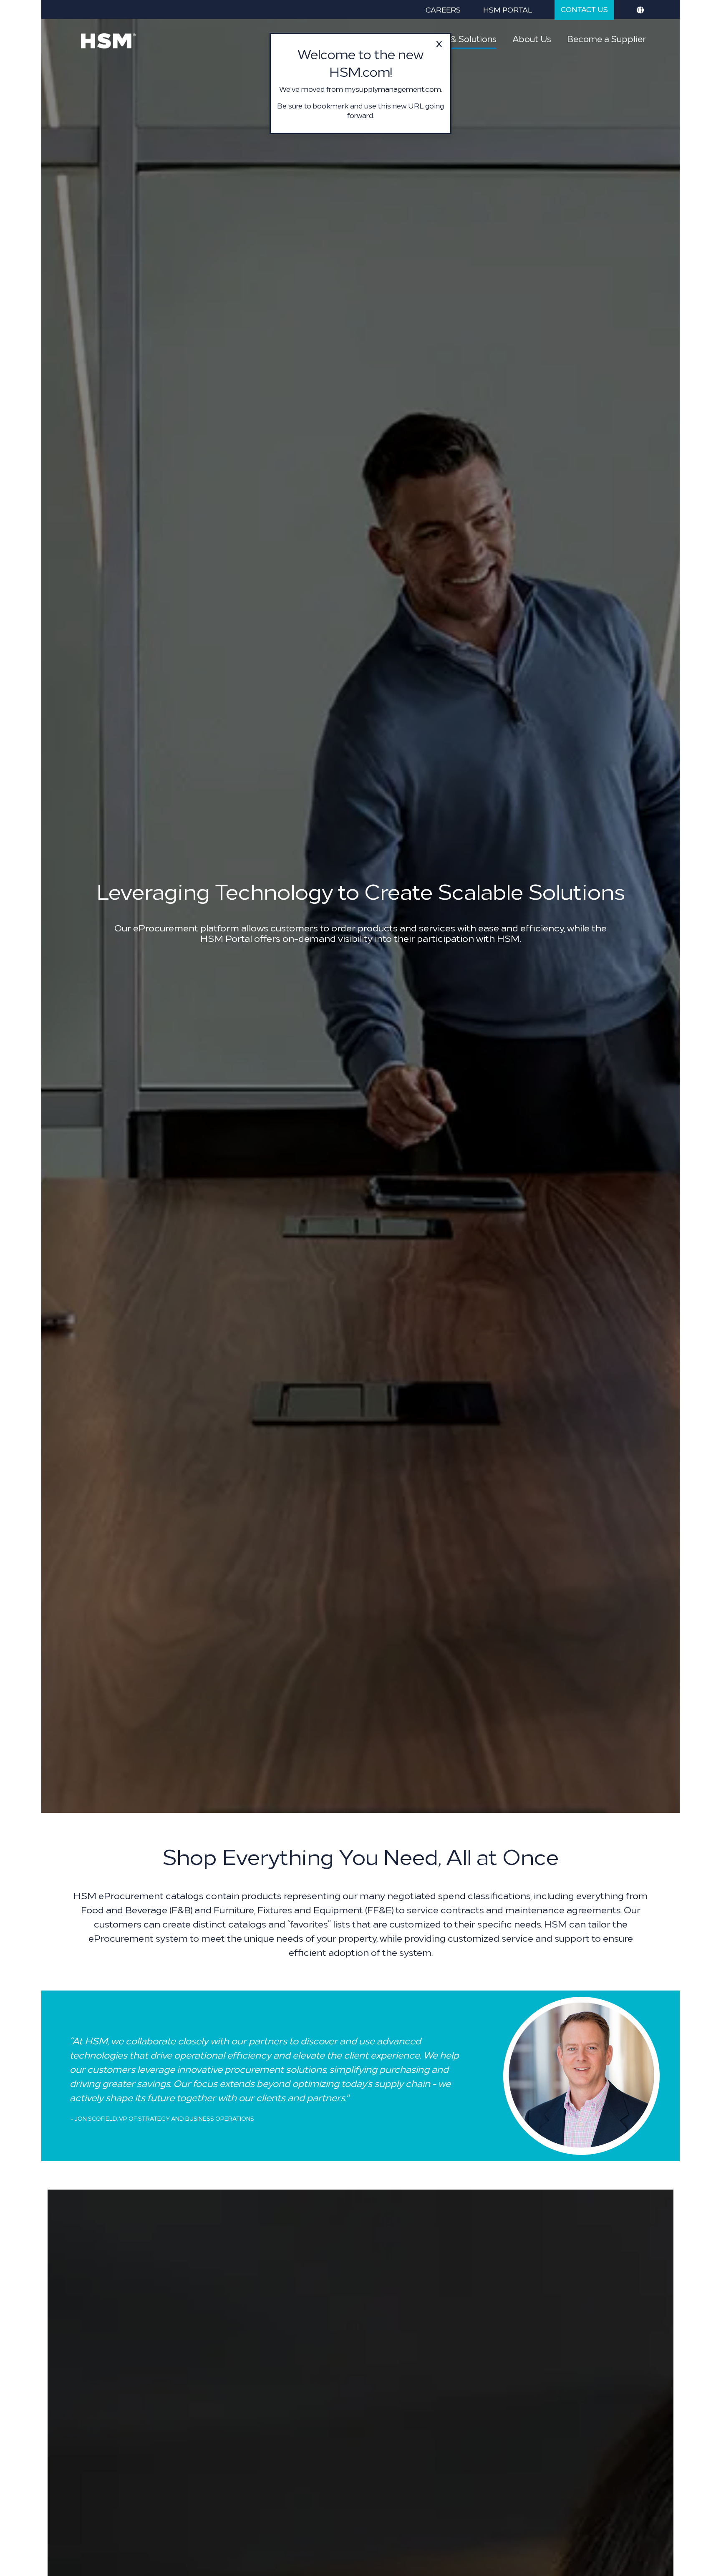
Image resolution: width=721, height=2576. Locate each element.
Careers (443, 9)
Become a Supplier (606, 38)
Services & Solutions (455, 38)
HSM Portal (508, 9)
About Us (532, 38)
